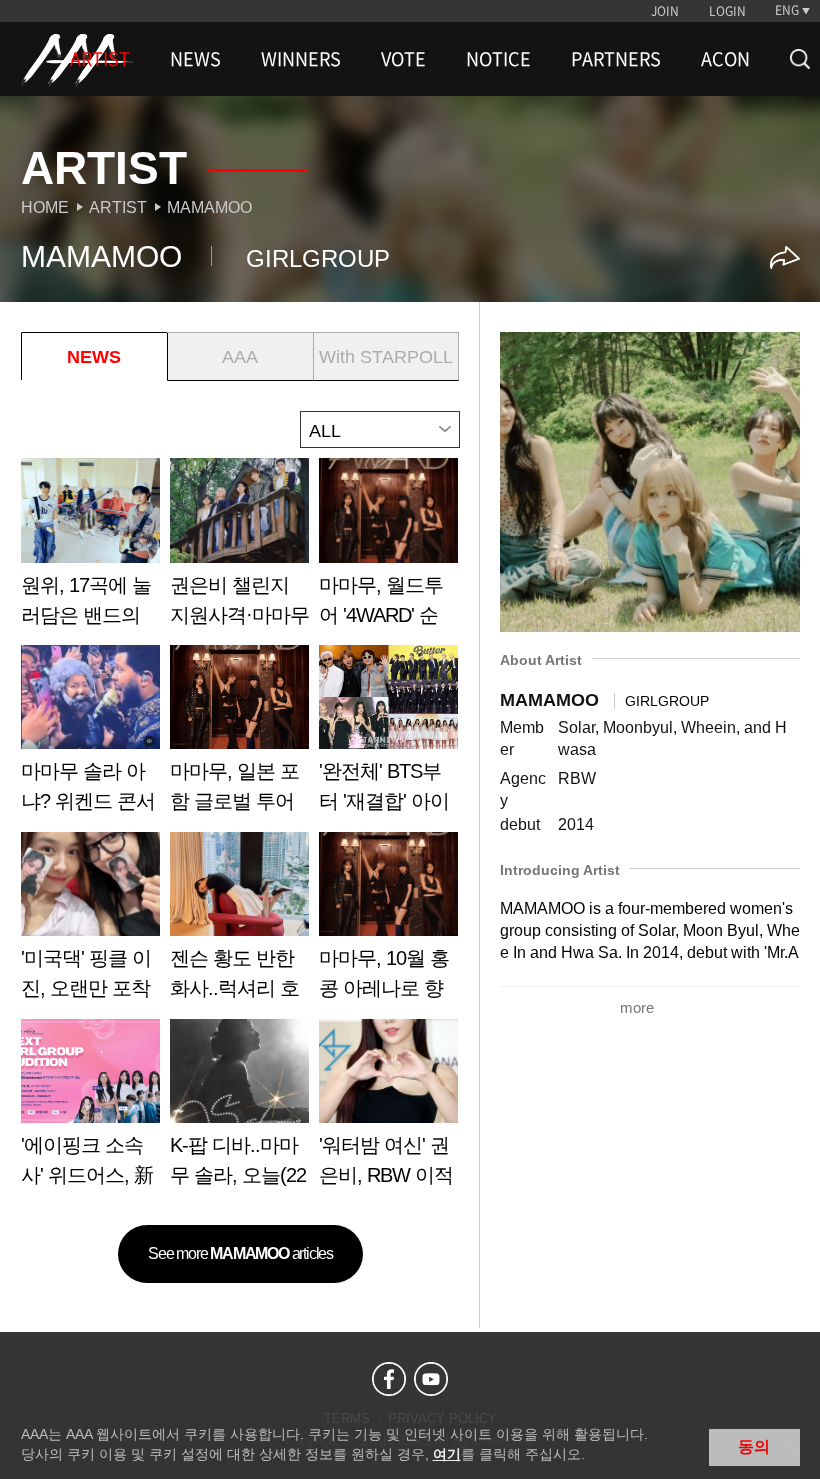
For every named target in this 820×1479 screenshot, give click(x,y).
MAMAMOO (209, 207)
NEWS (195, 59)
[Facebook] (389, 1379)
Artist (118, 207)
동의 (754, 1446)
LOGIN (727, 11)
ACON (725, 59)
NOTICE (498, 59)
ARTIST (100, 59)
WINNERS (301, 59)
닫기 (790, 1445)
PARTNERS (616, 59)
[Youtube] (431, 1379)
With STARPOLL (386, 357)
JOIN (665, 11)
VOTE (403, 59)
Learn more (90, 549)
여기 (447, 1454)
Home (45, 207)
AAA (240, 357)
